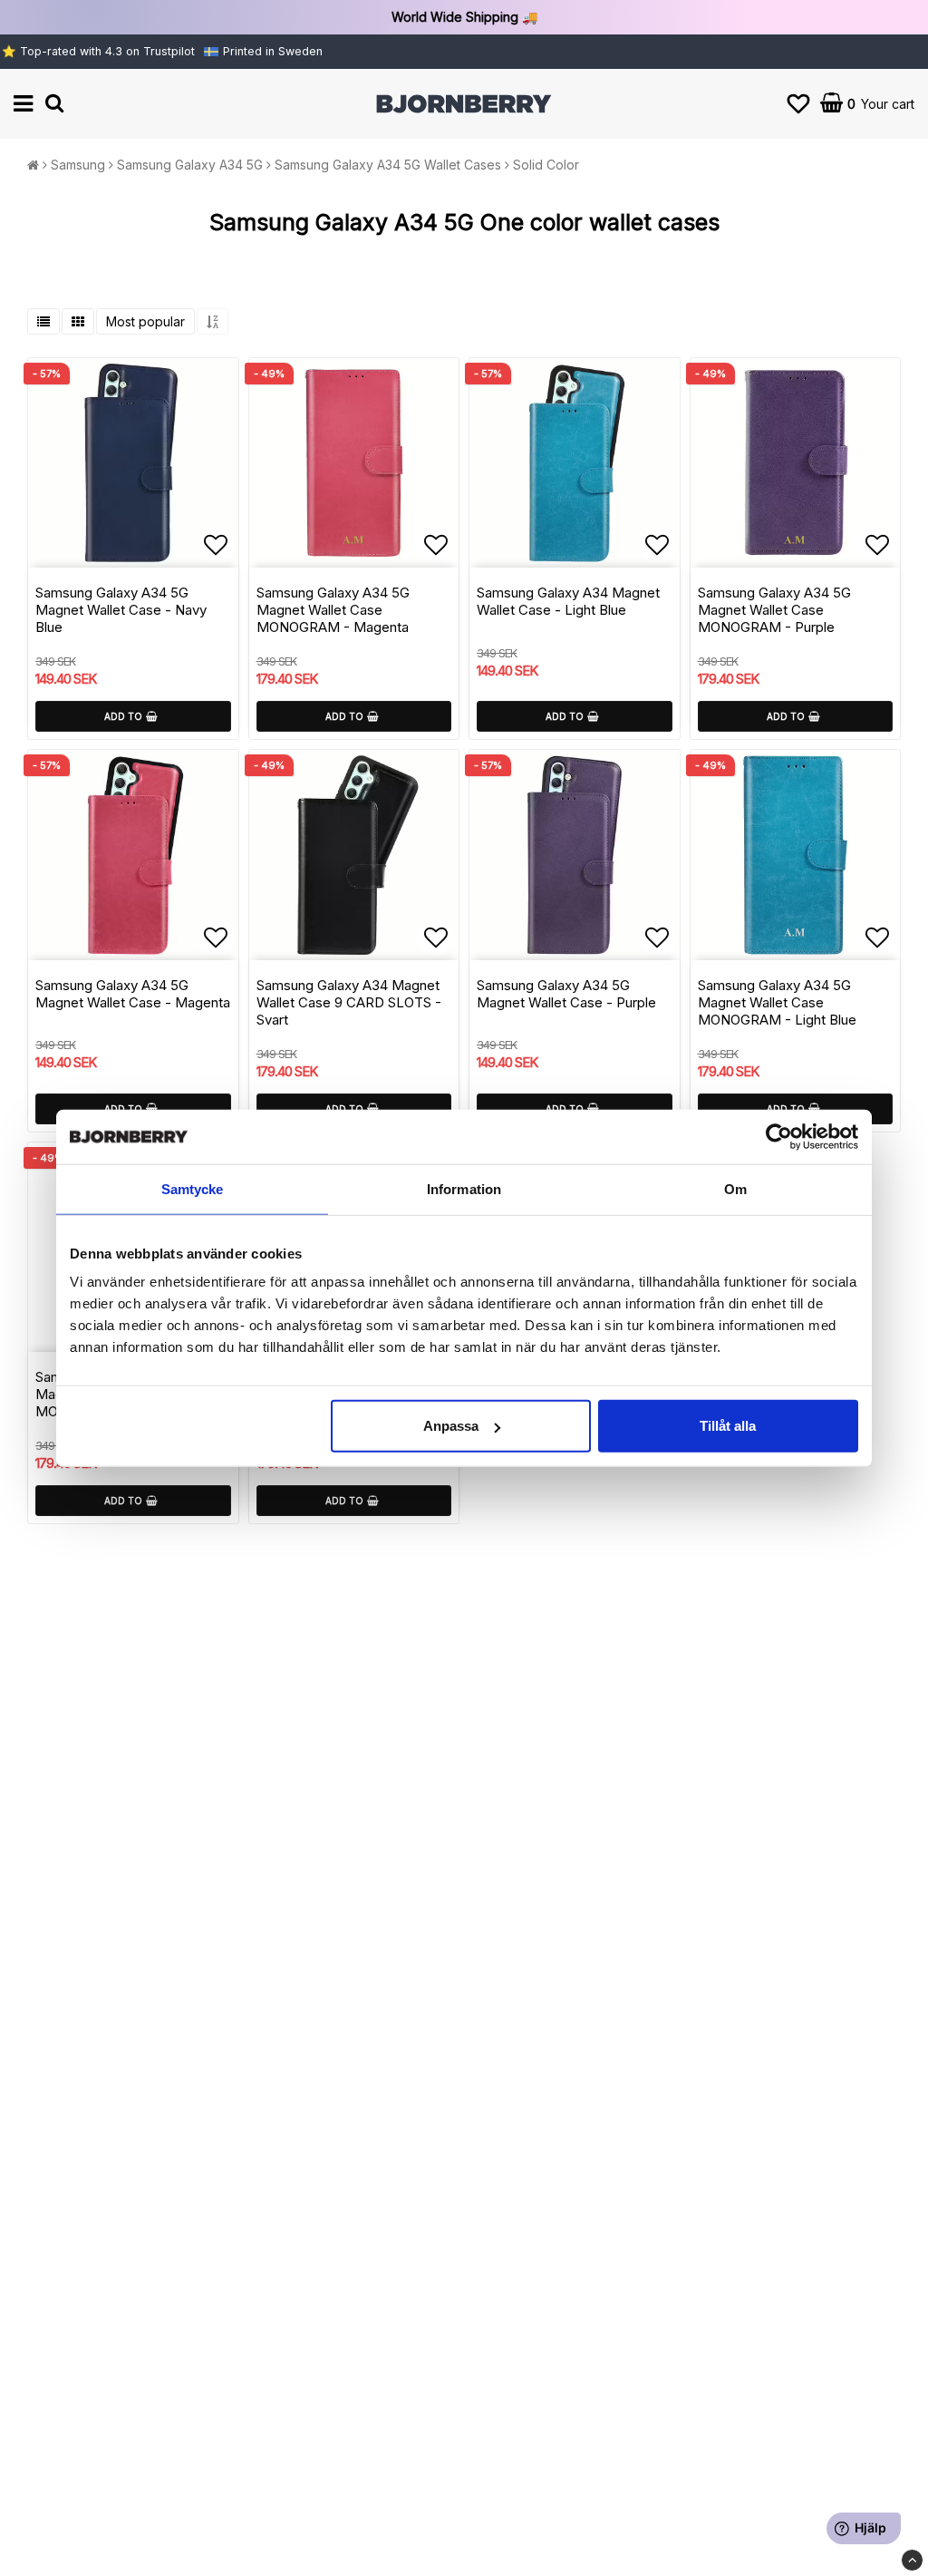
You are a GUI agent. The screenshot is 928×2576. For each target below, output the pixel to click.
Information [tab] (464, 1188)
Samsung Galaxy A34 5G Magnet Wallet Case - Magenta (133, 994)
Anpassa (451, 1426)
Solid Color (546, 165)
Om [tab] (735, 1188)
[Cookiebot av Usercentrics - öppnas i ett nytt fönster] (779, 1136)
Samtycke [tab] (193, 1188)
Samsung (78, 165)
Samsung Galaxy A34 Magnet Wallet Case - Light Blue (568, 601)
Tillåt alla (728, 1426)
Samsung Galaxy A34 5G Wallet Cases (388, 165)
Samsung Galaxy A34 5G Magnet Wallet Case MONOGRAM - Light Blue (777, 1002)
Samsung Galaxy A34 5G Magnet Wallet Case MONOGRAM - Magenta (333, 610)
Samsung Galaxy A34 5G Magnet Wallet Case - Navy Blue (121, 610)
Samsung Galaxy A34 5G (190, 165)
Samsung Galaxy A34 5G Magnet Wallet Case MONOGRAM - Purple (774, 610)
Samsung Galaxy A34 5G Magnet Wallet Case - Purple (566, 994)
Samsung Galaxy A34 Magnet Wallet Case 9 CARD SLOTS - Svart (349, 1002)
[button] (798, 104)
